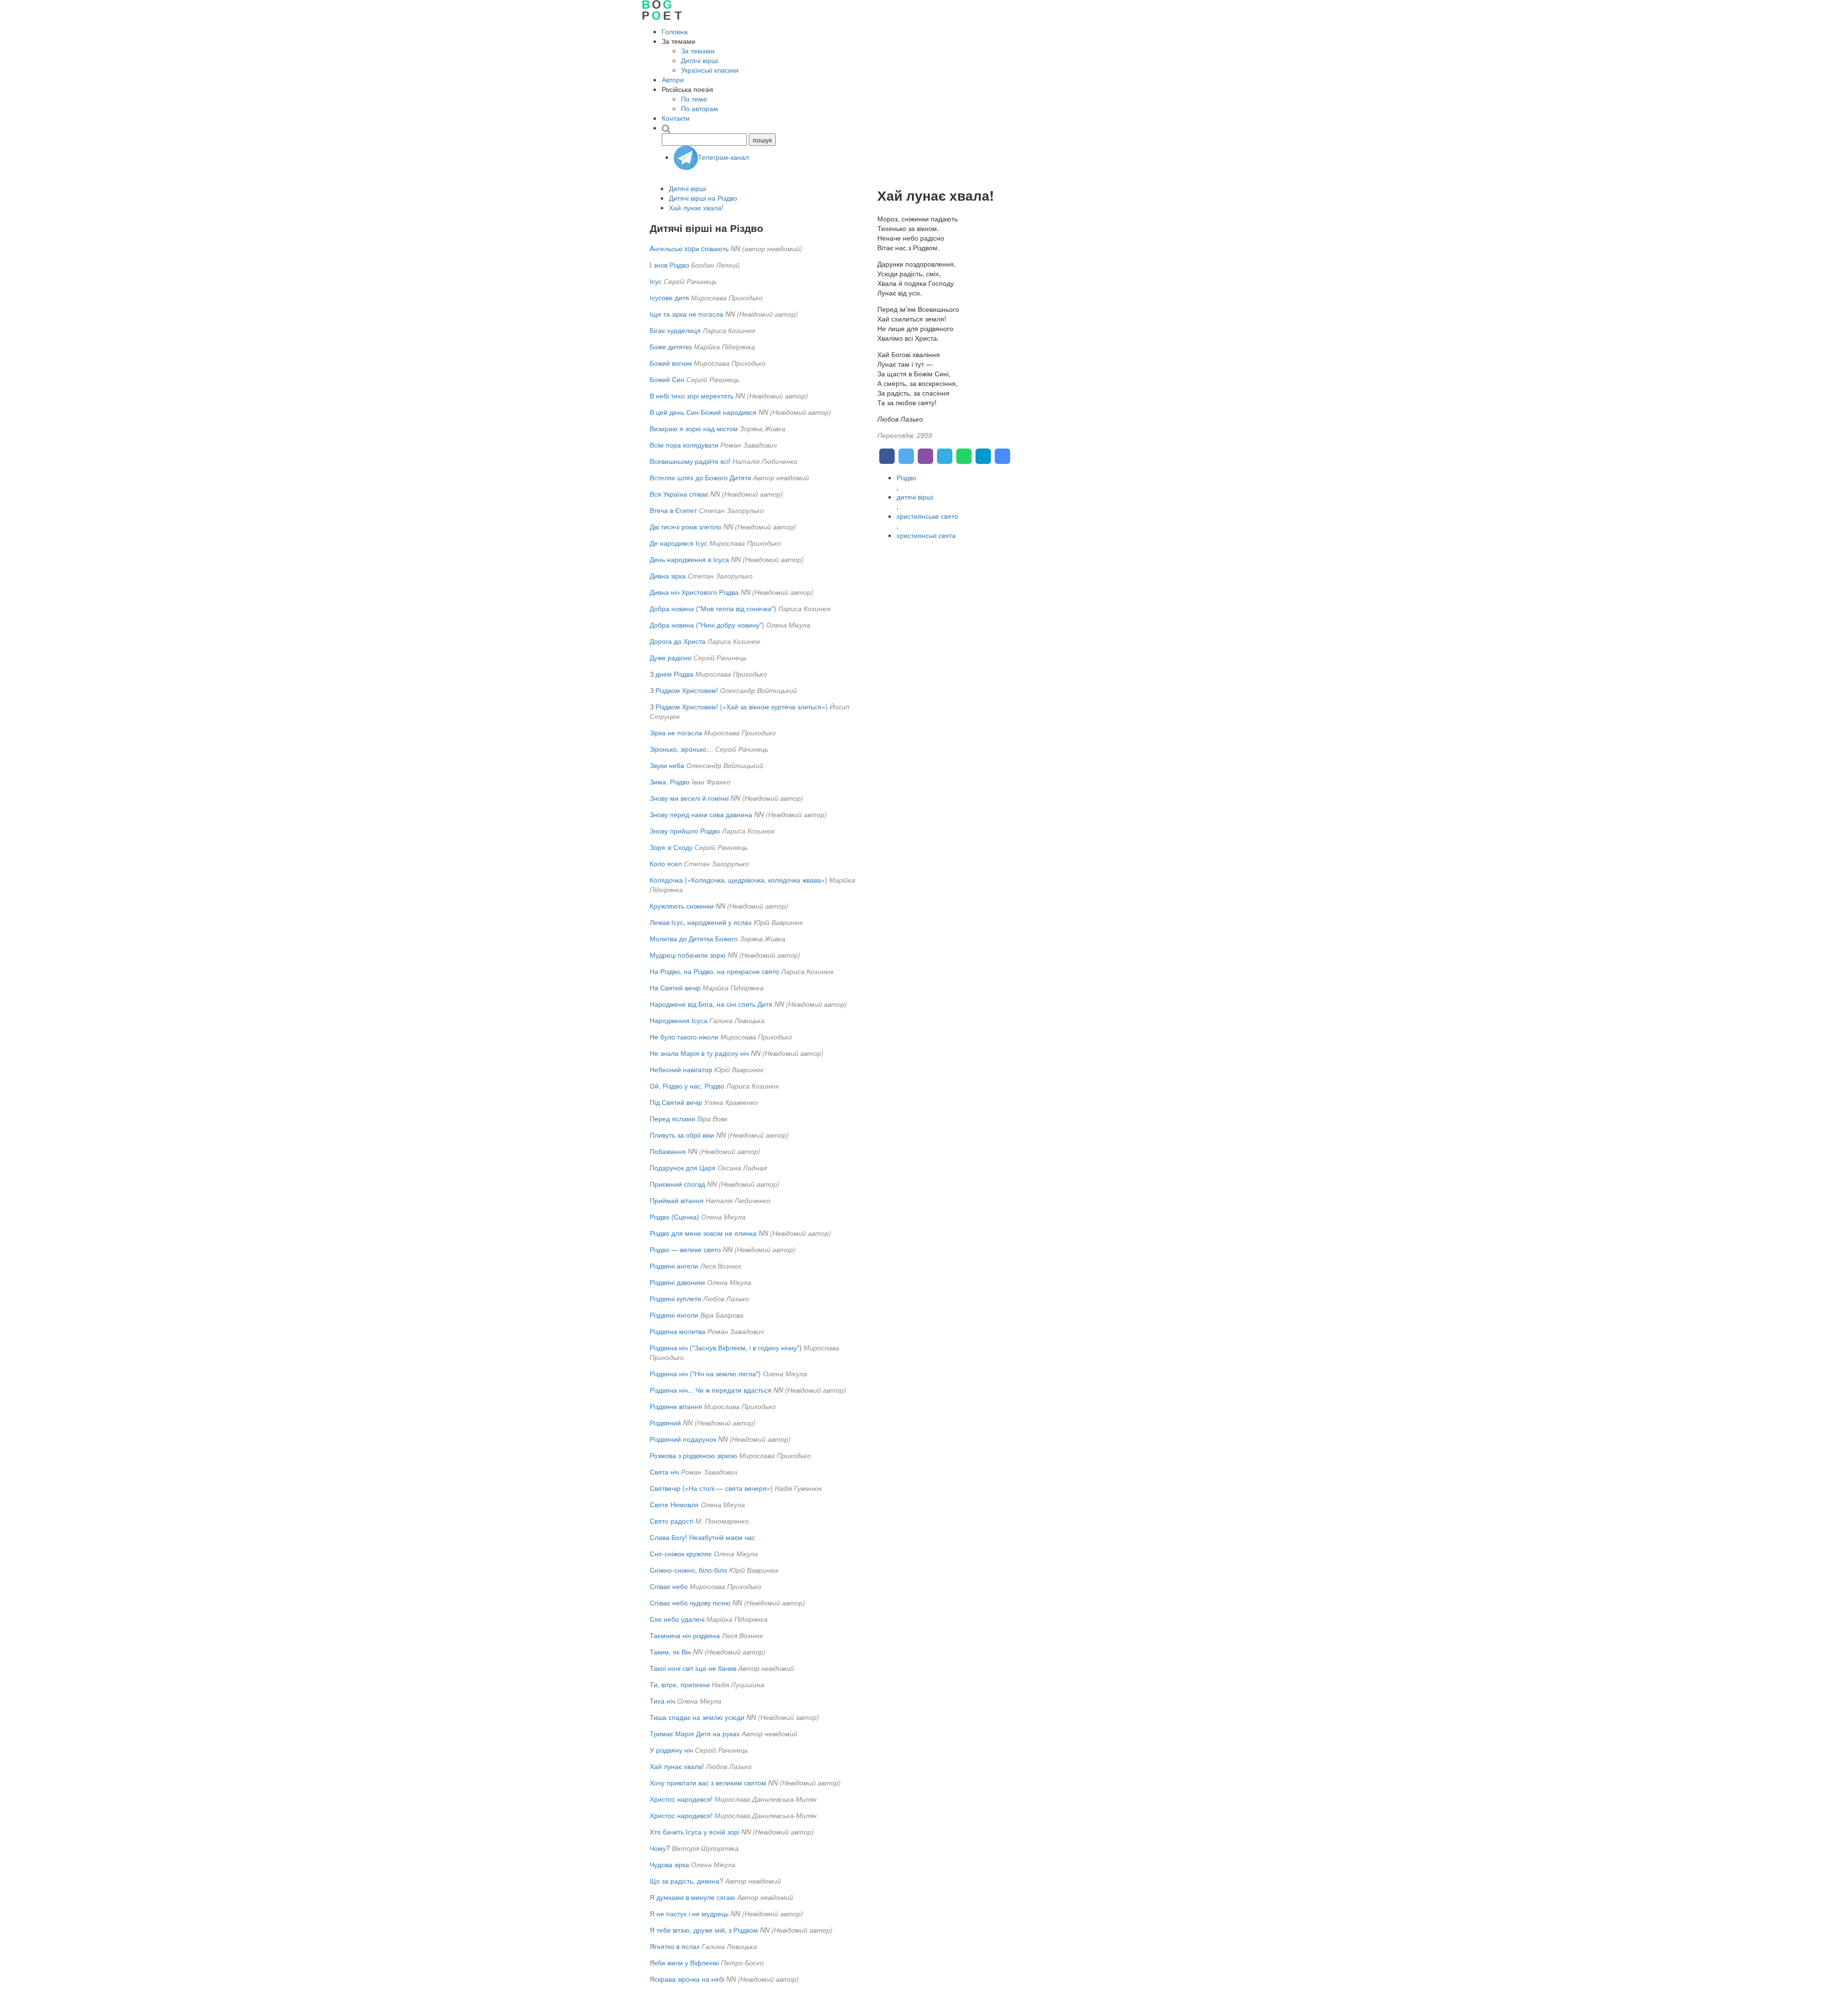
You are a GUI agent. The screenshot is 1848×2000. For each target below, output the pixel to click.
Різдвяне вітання (676, 1406)
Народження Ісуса (679, 1020)
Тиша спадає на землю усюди (697, 1717)
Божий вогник (671, 363)
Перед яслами (673, 1118)
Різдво (906, 477)
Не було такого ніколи (684, 1037)
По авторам (699, 108)
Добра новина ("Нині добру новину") (707, 625)
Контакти (676, 118)
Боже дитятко (671, 346)
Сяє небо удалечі (677, 1619)
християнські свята (926, 535)
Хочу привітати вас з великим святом (708, 1782)
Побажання (668, 1151)
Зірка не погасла (676, 732)
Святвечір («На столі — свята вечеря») (711, 1488)
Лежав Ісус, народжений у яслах (701, 922)
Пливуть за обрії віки (682, 1135)
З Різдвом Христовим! (684, 690)
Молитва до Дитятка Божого (694, 938)
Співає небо (669, 1586)
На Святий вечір (675, 987)
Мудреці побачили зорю (688, 955)
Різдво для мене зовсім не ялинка (703, 1233)
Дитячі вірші (699, 60)
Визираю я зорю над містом (694, 428)
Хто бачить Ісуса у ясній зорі (694, 1832)
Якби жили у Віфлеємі (684, 1962)
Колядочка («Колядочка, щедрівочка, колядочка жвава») (738, 880)
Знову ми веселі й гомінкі (689, 798)
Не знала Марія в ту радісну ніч (699, 1053)
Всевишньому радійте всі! (690, 461)
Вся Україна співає (679, 494)
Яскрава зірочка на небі (687, 1979)
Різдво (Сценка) (674, 1217)
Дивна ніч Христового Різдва (694, 592)
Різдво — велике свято (685, 1249)
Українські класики (710, 70)
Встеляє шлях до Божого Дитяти (700, 477)
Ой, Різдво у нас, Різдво (687, 1086)
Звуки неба (667, 765)
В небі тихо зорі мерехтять (692, 396)
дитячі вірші (915, 497)
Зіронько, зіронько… (681, 749)
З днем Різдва (672, 674)
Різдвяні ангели (674, 1266)
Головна (675, 31)
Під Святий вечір (676, 1102)
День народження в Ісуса (689, 559)
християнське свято (927, 516)
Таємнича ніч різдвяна (685, 1635)
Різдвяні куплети (675, 1298)
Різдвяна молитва (678, 1331)
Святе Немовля (674, 1504)
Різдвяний (665, 1423)
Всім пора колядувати (684, 445)
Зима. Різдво (670, 782)
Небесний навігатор (681, 1069)
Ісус (656, 281)
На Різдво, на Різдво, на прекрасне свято (714, 971)
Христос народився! (681, 1799)
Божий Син (667, 379)
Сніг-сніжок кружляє (681, 1553)
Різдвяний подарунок (683, 1439)
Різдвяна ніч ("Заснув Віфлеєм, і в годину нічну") (726, 1347)
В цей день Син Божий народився (703, 412)
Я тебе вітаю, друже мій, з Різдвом (704, 1930)
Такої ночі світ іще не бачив (693, 1668)
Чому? (660, 1848)
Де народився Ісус (679, 543)
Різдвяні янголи (674, 1315)
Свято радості (672, 1521)
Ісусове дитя (669, 297)
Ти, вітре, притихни (680, 1684)
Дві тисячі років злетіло (686, 526)
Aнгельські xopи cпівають (689, 248)
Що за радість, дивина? (687, 1881)
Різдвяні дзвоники (677, 1282)
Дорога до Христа (678, 641)
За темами (698, 51)
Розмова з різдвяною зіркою (693, 1455)
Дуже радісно (671, 657)
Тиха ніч (662, 1701)
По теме (694, 99)
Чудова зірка (669, 1864)
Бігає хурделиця (675, 330)
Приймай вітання (677, 1200)
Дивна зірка (668, 576)
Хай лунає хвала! (696, 207)
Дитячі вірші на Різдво (703, 198)
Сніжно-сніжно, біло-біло (688, 1570)
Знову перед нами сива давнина (701, 814)
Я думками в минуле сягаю (693, 1897)
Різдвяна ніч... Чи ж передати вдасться (711, 1390)
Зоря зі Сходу (671, 847)
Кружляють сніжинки (682, 906)
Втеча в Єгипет (673, 510)
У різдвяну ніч (671, 1750)
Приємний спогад (677, 1184)
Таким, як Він (670, 1652)
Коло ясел (666, 863)
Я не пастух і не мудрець (689, 1913)
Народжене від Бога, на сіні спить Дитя (711, 1004)
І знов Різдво (669, 265)
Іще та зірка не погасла (687, 314)
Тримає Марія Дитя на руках (695, 1733)
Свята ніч (664, 1472)
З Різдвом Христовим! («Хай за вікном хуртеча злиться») (739, 706)
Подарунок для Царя (683, 1167)
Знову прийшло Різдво (685, 831)
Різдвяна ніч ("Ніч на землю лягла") (705, 1373)
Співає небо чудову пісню (690, 1603)
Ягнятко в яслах (675, 1946)
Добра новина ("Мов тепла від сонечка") (713, 608)
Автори (673, 79)
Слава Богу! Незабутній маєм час (702, 1537)
